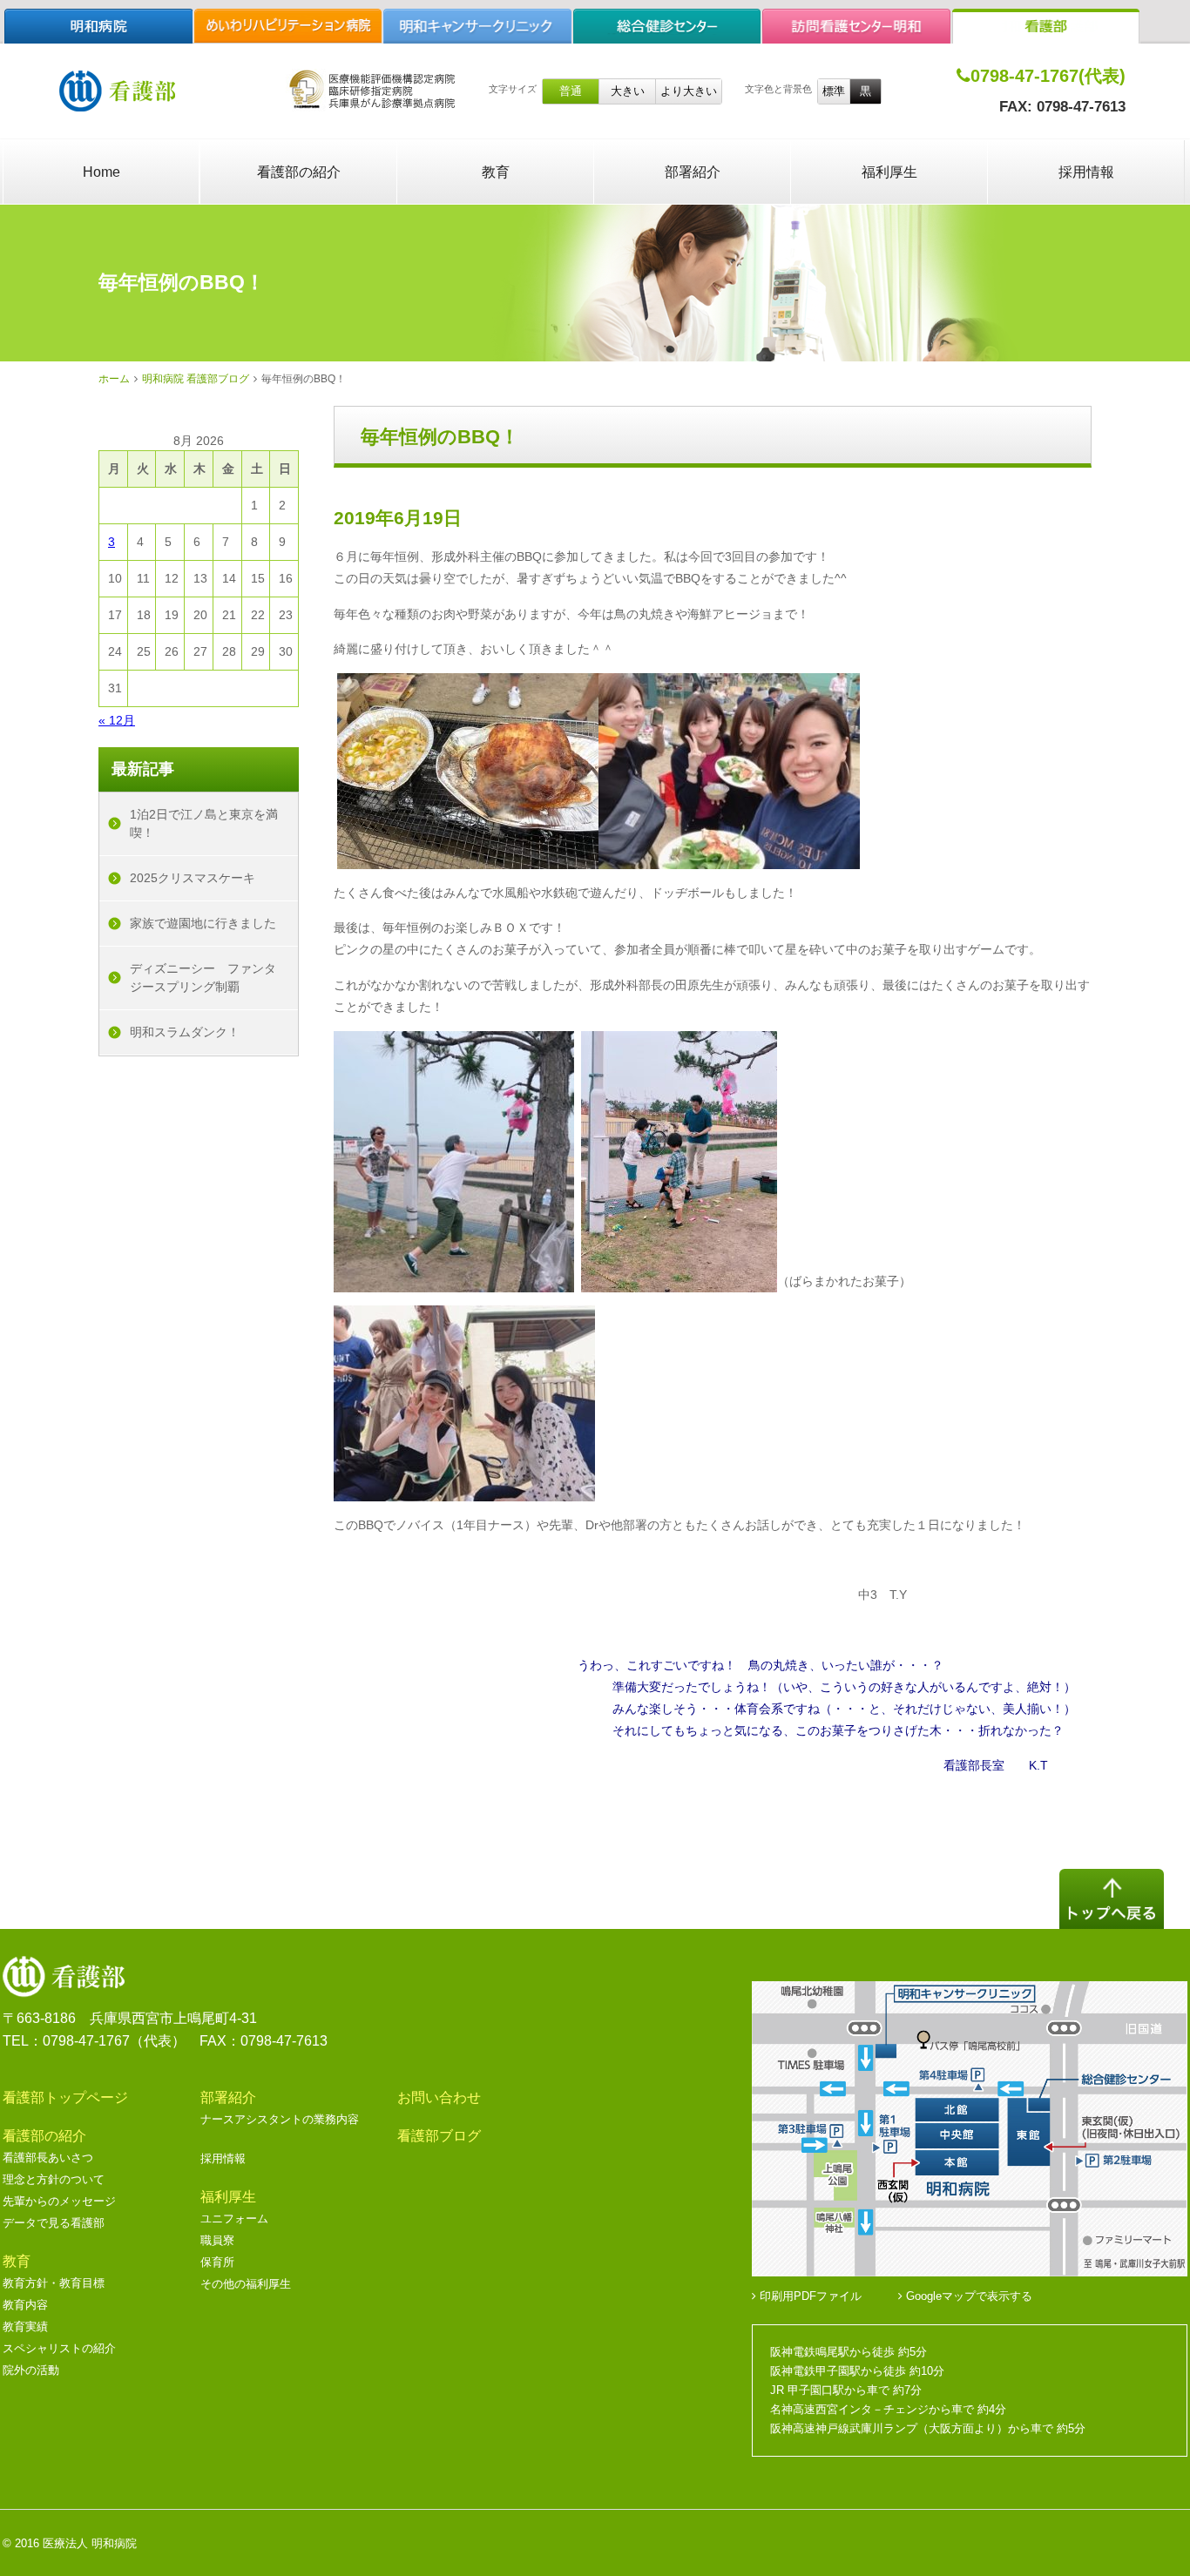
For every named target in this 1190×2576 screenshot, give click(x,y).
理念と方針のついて (54, 2179)
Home (101, 172)
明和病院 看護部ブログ (196, 379)
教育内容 (25, 2305)
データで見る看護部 (54, 2223)
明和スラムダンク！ (185, 1032)
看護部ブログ (439, 2136)
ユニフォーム (234, 2219)
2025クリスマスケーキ (193, 878)
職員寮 (217, 2240)
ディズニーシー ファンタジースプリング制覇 (203, 978)
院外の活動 (31, 2370)
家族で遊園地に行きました (203, 923)
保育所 (217, 2262)
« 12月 (117, 720)
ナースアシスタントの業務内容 (280, 2119)
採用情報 (1086, 172)
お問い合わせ (439, 2097)
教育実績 (25, 2326)
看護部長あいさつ (48, 2158)
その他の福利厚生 (246, 2284)
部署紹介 (693, 172)
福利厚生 (889, 172)
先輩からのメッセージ (59, 2201)
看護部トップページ (65, 2097)
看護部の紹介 (299, 172)
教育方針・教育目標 (54, 2283)
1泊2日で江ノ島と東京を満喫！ (204, 823)
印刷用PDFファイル (809, 2296)
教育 (496, 172)
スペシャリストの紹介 (59, 2348)
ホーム (114, 379)
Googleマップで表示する (967, 2296)
